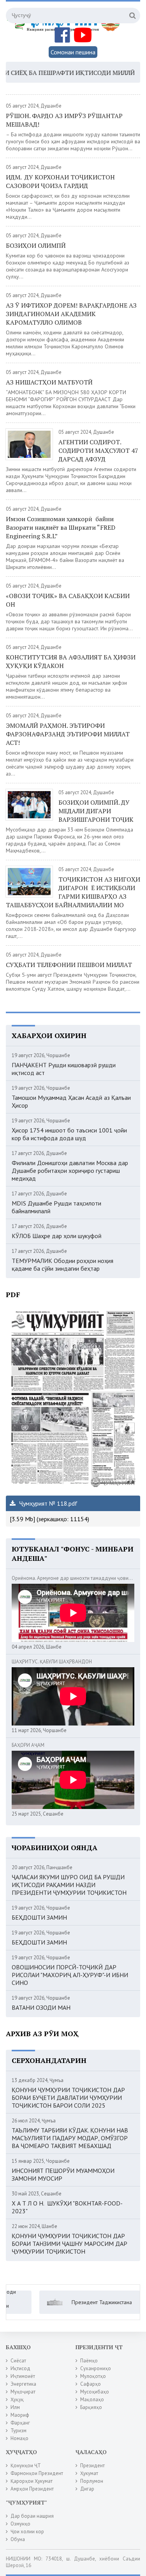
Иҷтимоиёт (23, 2376)
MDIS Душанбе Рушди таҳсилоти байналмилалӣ (56, 1207)
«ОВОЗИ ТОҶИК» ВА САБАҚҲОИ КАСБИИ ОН (68, 600)
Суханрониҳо (96, 2368)
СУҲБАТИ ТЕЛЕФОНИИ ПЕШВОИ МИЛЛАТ (69, 965)
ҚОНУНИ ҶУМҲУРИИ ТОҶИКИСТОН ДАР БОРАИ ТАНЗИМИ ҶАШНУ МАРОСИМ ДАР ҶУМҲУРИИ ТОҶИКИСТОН (69, 2244)
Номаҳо (19, 2438)
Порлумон (92, 2481)
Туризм (18, 2431)
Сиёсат (18, 2361)
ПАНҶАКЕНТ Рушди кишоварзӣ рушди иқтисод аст (64, 1069)
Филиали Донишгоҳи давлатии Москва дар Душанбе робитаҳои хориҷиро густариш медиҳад (70, 1171)
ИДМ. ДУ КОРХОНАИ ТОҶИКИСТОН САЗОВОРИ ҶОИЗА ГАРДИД (60, 181)
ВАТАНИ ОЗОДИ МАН (41, 2007)
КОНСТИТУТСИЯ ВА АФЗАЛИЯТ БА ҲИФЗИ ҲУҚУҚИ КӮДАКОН (71, 661)
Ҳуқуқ (17, 2399)
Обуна (18, 2539)
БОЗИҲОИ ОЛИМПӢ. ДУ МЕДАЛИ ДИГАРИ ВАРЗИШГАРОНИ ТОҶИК (96, 811)
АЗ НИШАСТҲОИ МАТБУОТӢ (49, 382)
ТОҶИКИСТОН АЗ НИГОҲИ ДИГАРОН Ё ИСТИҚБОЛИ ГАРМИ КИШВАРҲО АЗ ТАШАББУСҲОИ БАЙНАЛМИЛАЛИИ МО (73, 892)
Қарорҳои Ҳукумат (32, 2481)
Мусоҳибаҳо (95, 2392)
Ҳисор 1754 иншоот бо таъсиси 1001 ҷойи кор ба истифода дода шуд (69, 1134)
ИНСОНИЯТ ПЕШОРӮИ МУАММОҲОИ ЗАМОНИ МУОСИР (63, 2174)
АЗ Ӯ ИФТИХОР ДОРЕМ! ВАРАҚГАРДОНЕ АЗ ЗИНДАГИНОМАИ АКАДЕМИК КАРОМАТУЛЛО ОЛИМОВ (71, 314)
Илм (15, 2407)
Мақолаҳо (92, 2399)
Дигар (87, 2489)
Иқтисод (20, 2368)
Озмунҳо (20, 2524)
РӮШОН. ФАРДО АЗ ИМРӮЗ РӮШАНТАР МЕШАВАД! (64, 120)
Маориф (20, 2415)
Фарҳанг (20, 2423)
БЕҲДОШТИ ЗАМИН (39, 1917)
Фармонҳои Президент (37, 2473)
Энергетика (23, 2384)
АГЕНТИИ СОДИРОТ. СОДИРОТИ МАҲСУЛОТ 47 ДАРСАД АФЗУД (98, 450)
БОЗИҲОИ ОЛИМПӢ (36, 245)
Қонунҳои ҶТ (26, 2466)
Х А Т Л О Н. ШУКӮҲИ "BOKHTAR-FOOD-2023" (67, 2207)
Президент (92, 2466)
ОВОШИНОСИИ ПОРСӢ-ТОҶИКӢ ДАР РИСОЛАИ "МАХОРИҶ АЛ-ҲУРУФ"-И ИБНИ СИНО (70, 1975)
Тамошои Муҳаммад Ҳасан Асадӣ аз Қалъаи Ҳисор (71, 1101)
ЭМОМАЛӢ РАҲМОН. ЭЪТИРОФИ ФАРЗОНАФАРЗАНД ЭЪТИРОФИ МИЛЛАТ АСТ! (68, 734)
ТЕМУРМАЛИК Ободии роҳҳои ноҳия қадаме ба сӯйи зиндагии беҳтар (62, 1265)
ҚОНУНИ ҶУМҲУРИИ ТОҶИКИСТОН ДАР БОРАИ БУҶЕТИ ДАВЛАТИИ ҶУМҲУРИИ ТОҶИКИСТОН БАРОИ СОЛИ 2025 (68, 2098)
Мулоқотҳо (93, 2376)
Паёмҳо (89, 2361)
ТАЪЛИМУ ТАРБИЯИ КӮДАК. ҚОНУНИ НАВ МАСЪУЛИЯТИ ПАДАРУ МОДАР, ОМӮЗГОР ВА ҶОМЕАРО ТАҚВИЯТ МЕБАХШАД (70, 2138)
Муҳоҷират (23, 2392)
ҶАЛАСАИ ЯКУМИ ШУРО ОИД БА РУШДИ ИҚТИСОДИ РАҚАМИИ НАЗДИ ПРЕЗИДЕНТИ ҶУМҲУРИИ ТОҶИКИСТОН (69, 1885)
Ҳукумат (89, 2473)
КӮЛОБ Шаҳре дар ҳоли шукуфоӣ (57, 1236)
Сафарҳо (91, 2384)
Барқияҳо (91, 2407)
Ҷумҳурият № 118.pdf (47, 1503)
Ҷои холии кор (27, 2532)
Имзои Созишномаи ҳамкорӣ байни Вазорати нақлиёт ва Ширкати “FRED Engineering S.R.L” (61, 527)
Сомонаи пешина (73, 52)
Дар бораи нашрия (32, 2516)
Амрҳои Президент (32, 2489)
